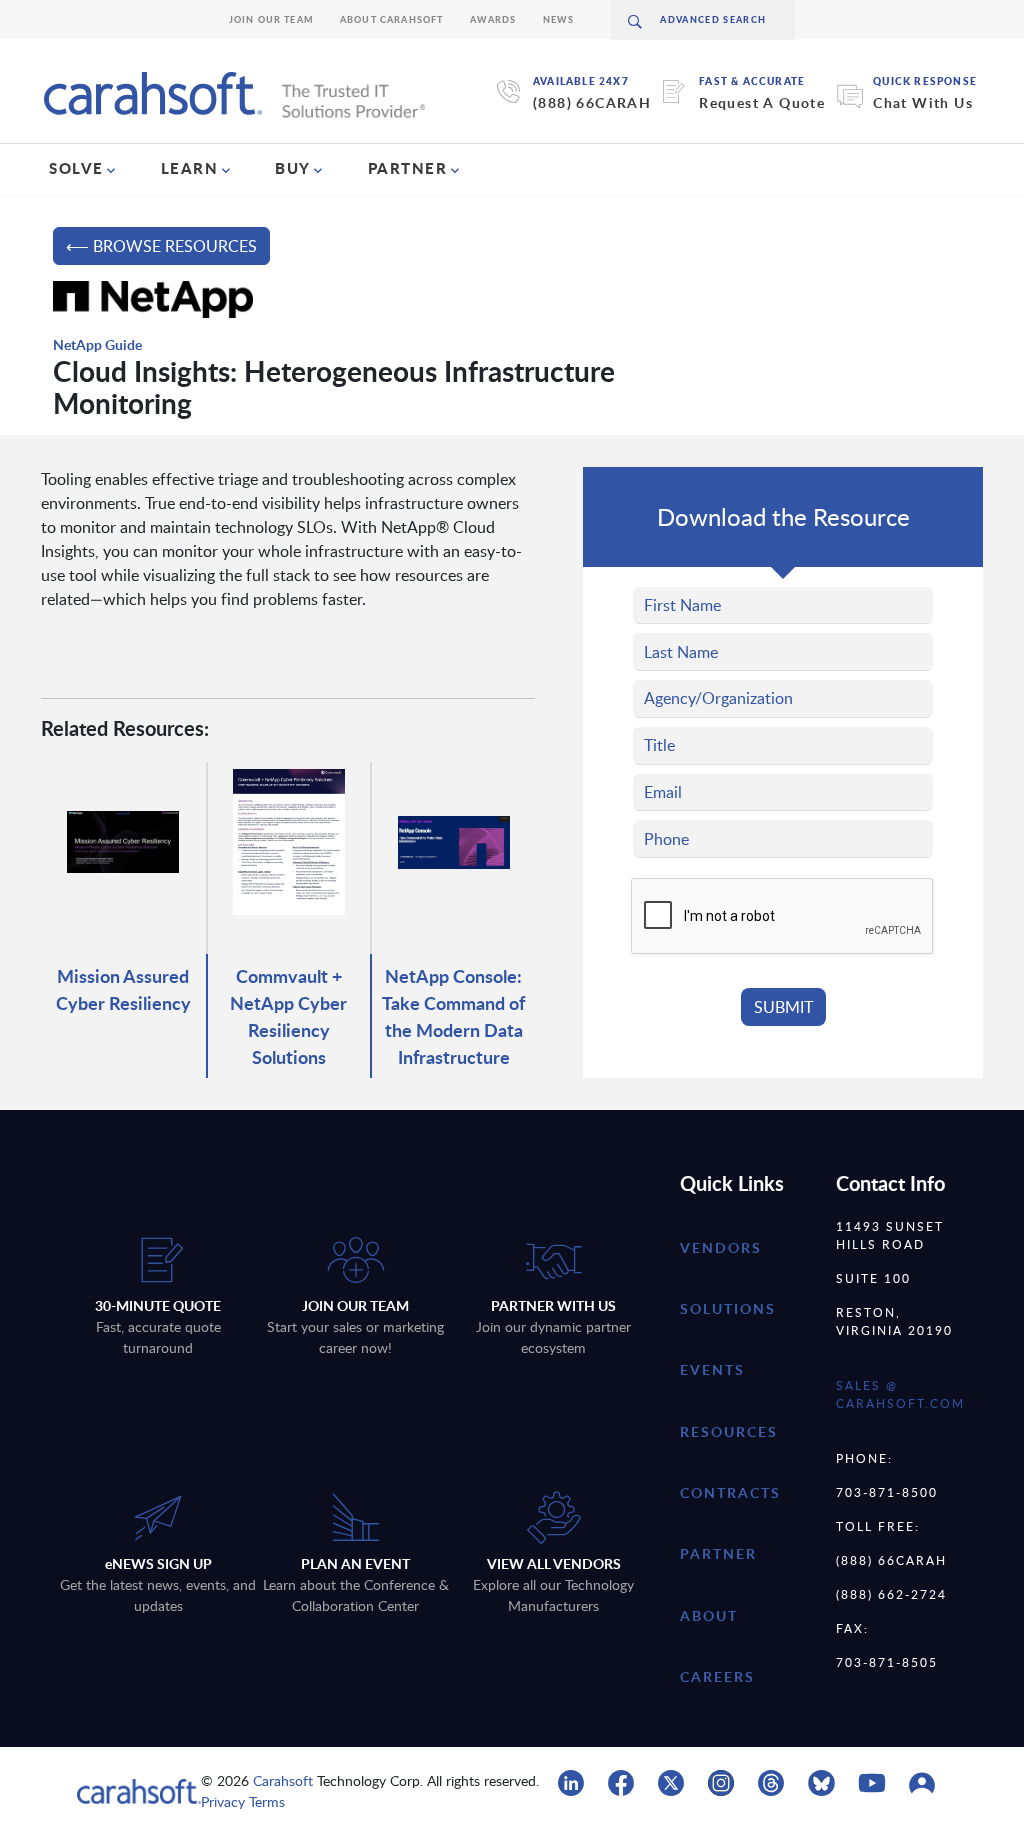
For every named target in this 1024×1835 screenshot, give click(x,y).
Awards (493, 19)
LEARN (190, 168)
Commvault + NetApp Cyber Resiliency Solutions (288, 1016)
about (709, 1615)
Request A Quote (762, 102)
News (559, 19)
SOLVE (76, 168)
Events (712, 1369)
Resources (729, 1431)
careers (717, 1676)
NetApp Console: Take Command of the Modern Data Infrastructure (453, 1016)
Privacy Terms (243, 1801)
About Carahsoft (392, 19)
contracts (730, 1492)
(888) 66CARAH (592, 102)
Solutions (728, 1308)
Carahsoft (283, 1780)
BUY (293, 168)
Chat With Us (923, 102)
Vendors (721, 1247)
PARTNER (408, 168)
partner (718, 1553)
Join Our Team (271, 19)
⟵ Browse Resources (161, 246)
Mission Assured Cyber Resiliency (123, 989)
